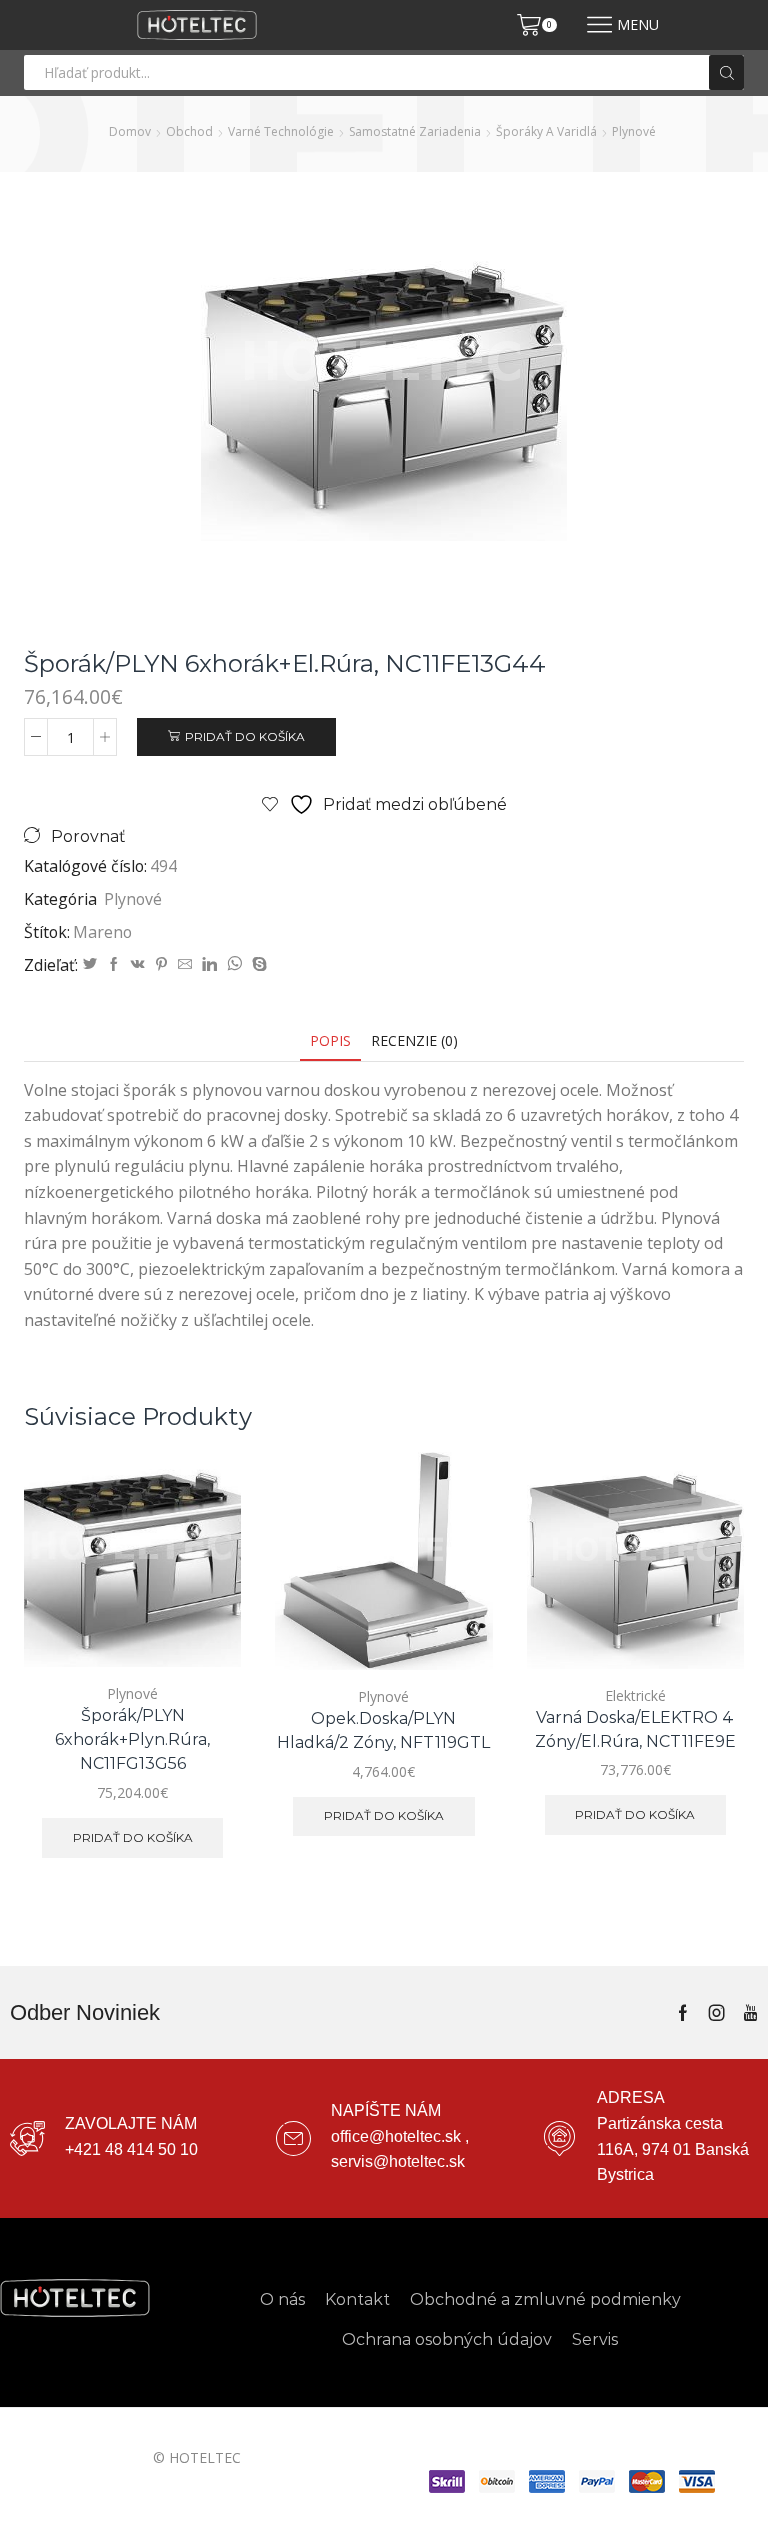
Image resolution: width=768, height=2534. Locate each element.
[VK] (138, 964)
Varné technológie (281, 131)
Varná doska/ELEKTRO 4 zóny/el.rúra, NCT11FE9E (635, 1729)
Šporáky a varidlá (546, 131)
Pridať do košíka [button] (133, 1837)
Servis (595, 2339)
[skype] (257, 964)
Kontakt (357, 2299)
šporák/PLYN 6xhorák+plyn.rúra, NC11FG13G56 (132, 1739)
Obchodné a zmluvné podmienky (545, 2299)
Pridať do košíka (245, 736)
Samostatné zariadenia (415, 131)
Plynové (634, 131)
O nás (282, 2299)
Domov (130, 131)
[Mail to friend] (185, 964)
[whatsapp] (234, 964)
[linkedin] (209, 964)
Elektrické (635, 1695)
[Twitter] (90, 964)
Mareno (102, 932)
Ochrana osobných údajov (447, 2339)
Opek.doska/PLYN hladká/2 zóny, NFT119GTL (383, 1730)
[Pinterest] (161, 964)
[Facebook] (114, 964)
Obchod (189, 131)
